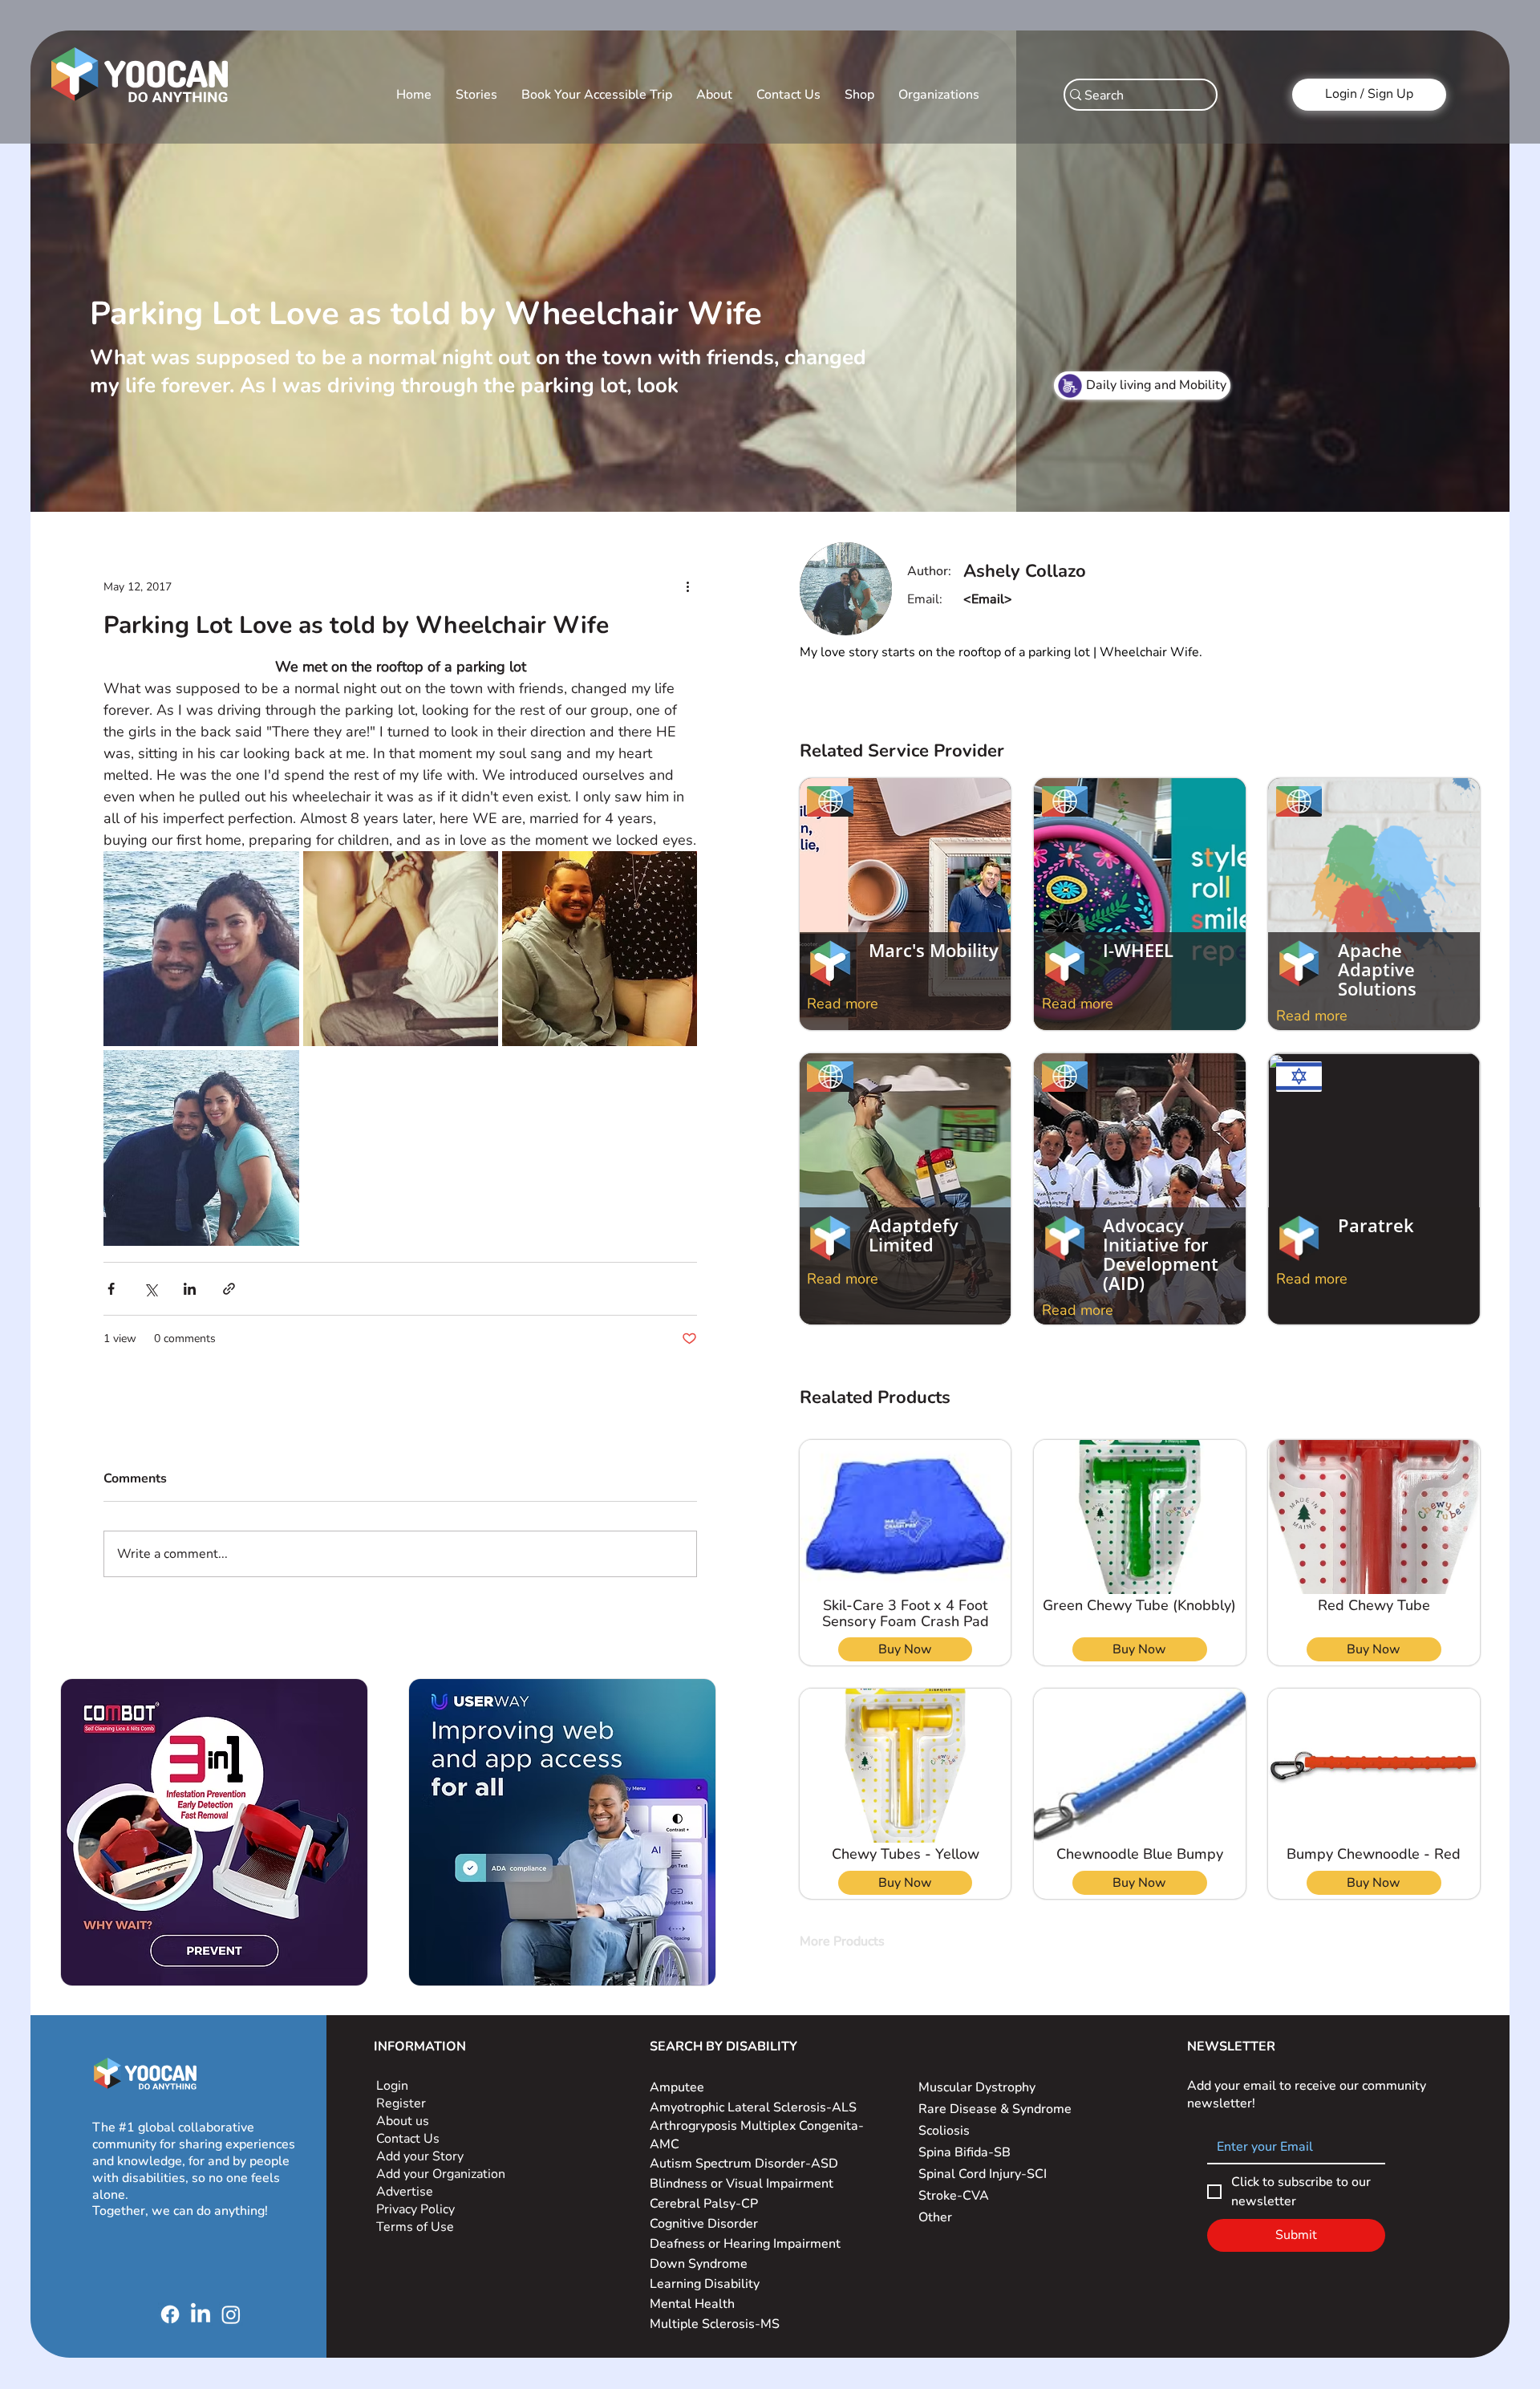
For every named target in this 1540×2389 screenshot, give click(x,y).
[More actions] (687, 586)
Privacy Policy (417, 2209)
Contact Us (408, 2139)
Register (401, 2103)
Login (392, 2086)
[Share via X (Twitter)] (150, 1289)
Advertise (405, 2192)
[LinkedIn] (201, 2314)
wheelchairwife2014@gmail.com (1061, 599)
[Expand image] (201, 949)
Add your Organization (441, 2174)
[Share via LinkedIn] (190, 1289)
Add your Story (421, 2156)
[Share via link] (229, 1289)
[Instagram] (231, 2314)
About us (403, 2121)
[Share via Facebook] (111, 1289)
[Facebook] (170, 2314)
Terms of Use (417, 2227)
